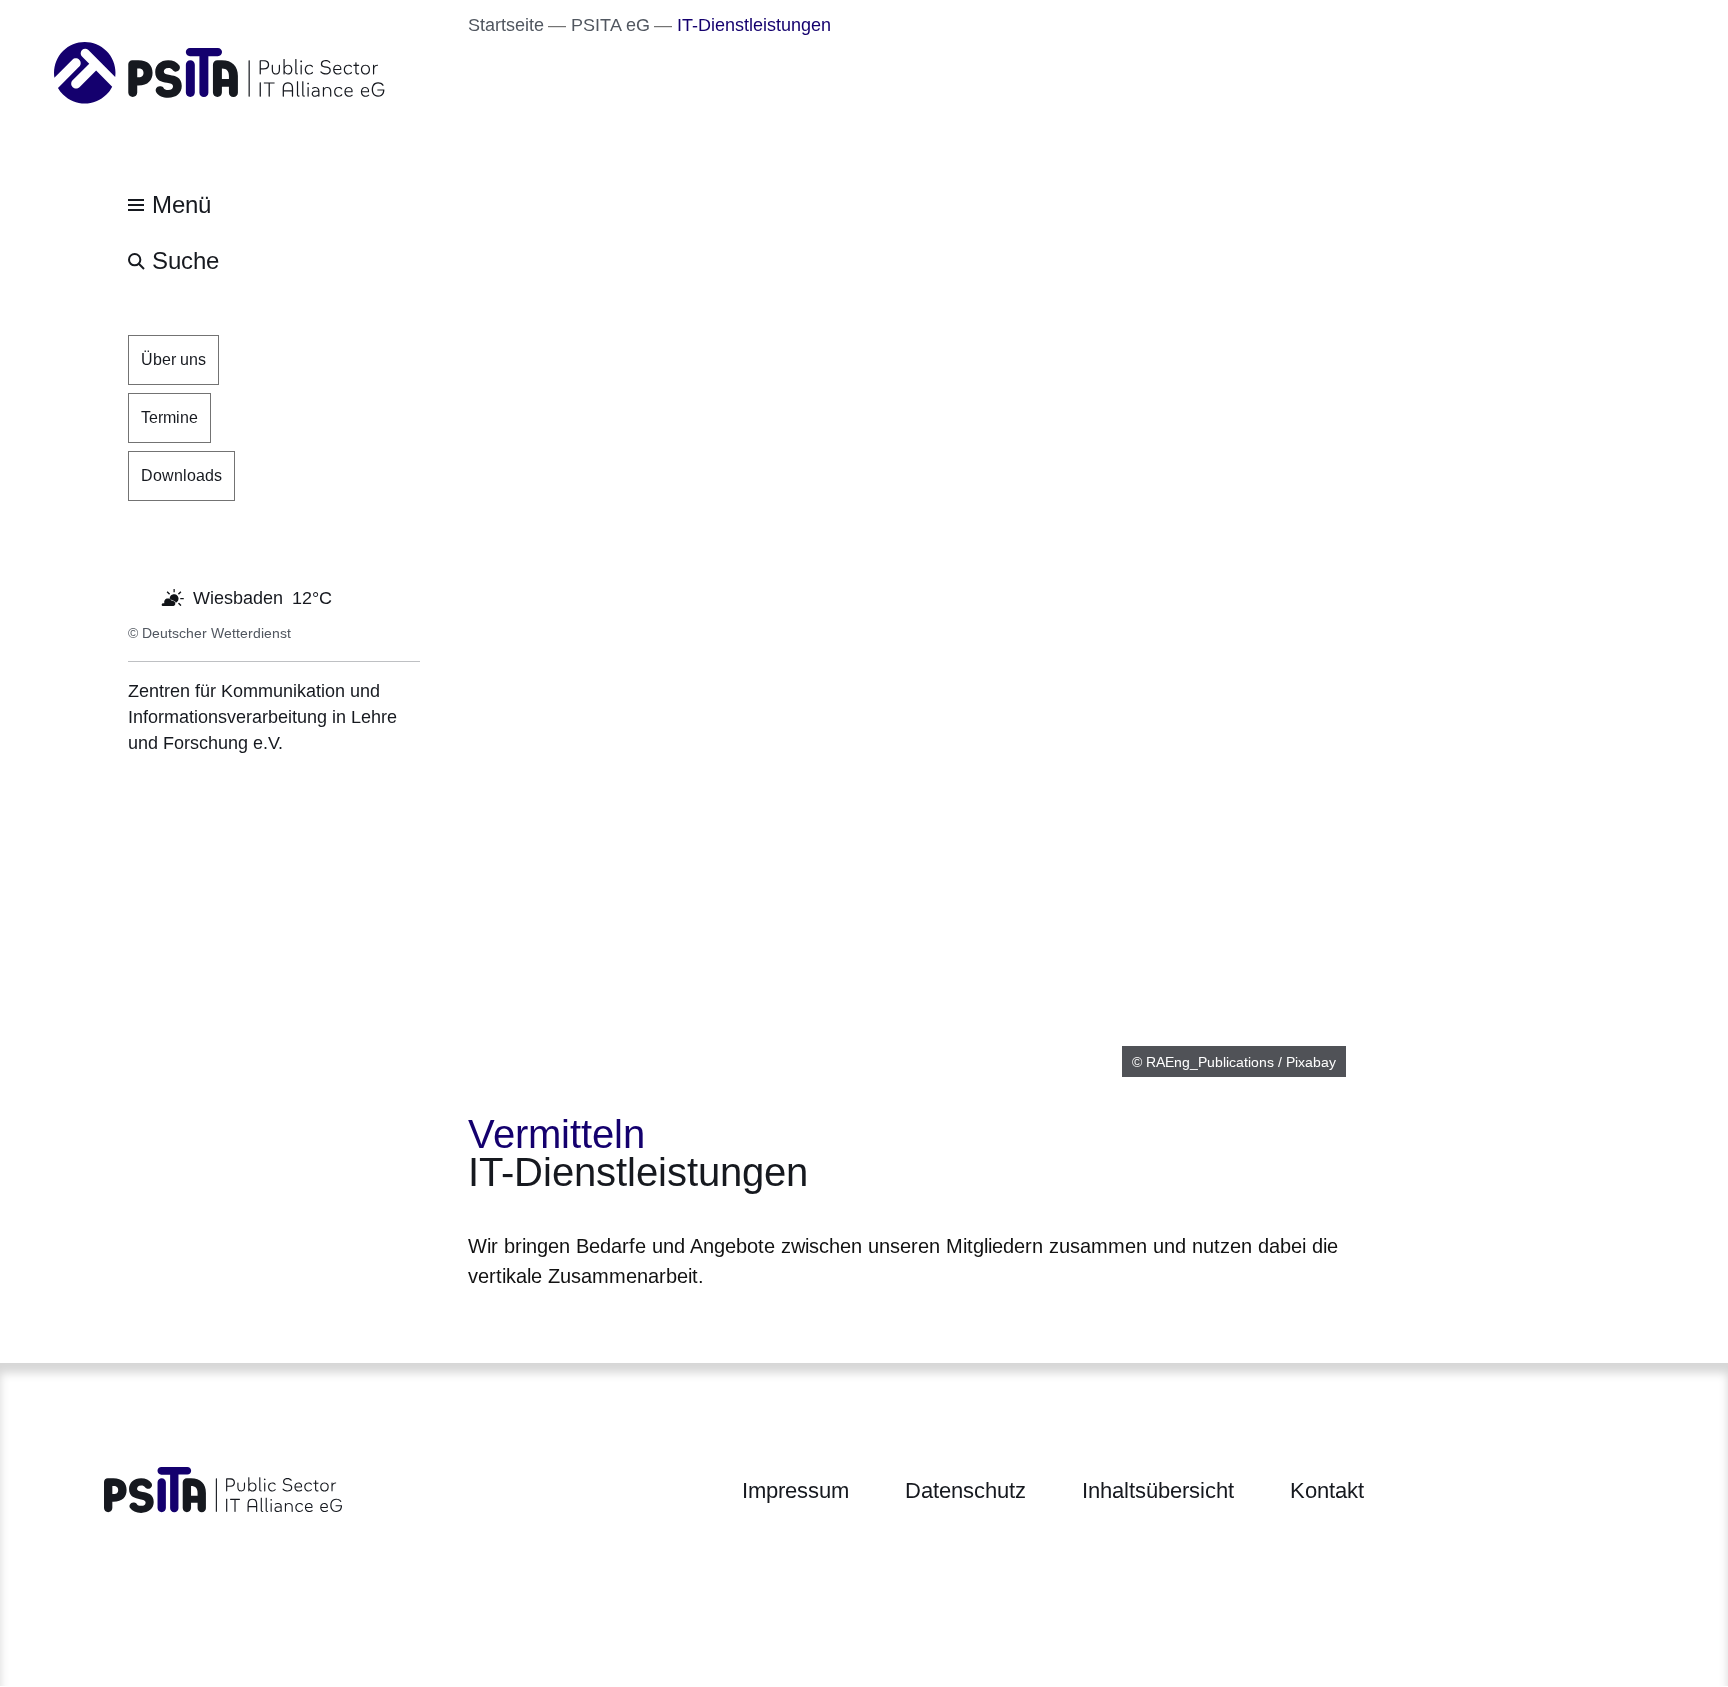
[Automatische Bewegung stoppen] (139, 596)
